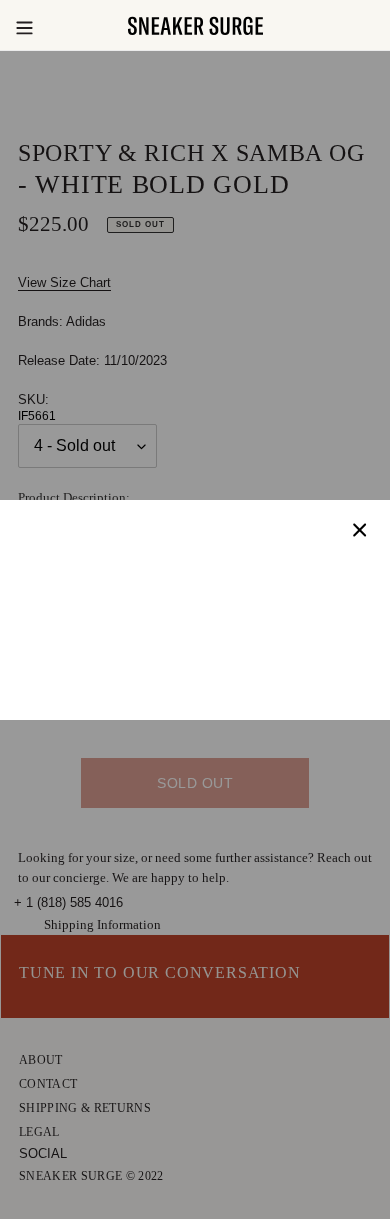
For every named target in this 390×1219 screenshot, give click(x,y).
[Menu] (24, 26)
